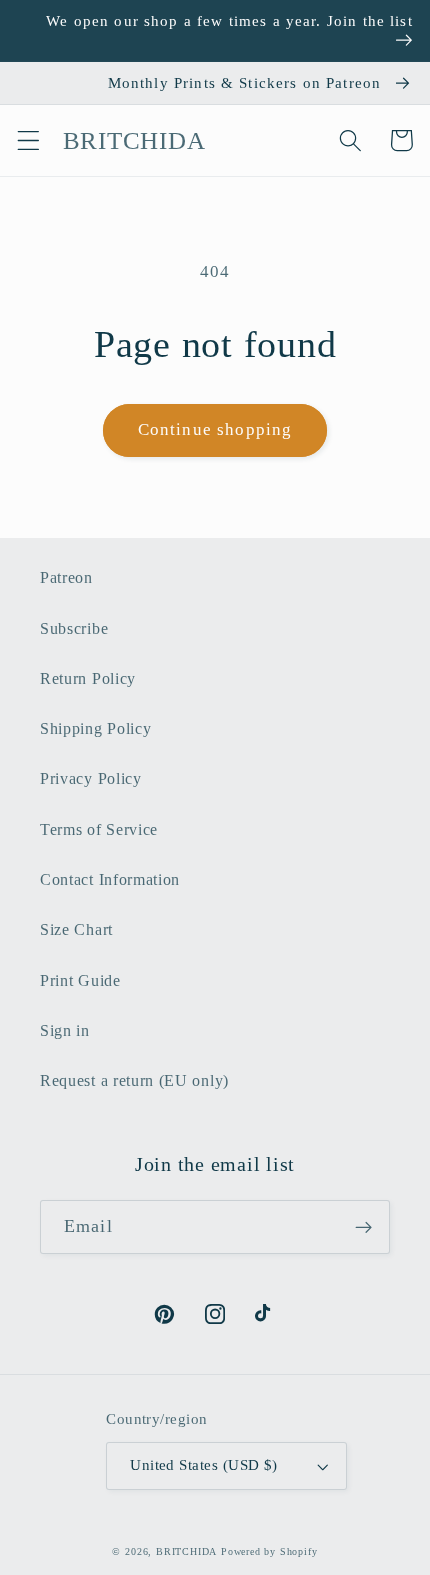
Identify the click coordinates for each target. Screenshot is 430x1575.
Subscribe (74, 628)
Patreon (66, 577)
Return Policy (88, 678)
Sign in (65, 1030)
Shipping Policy (95, 728)
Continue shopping (215, 429)
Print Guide (80, 980)
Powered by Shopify (269, 1551)
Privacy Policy (91, 778)
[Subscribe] (363, 1227)
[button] (28, 140)
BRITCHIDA (186, 1551)
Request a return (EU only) (134, 1080)
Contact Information (110, 879)
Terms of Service (99, 829)
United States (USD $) (204, 1465)
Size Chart (76, 929)
